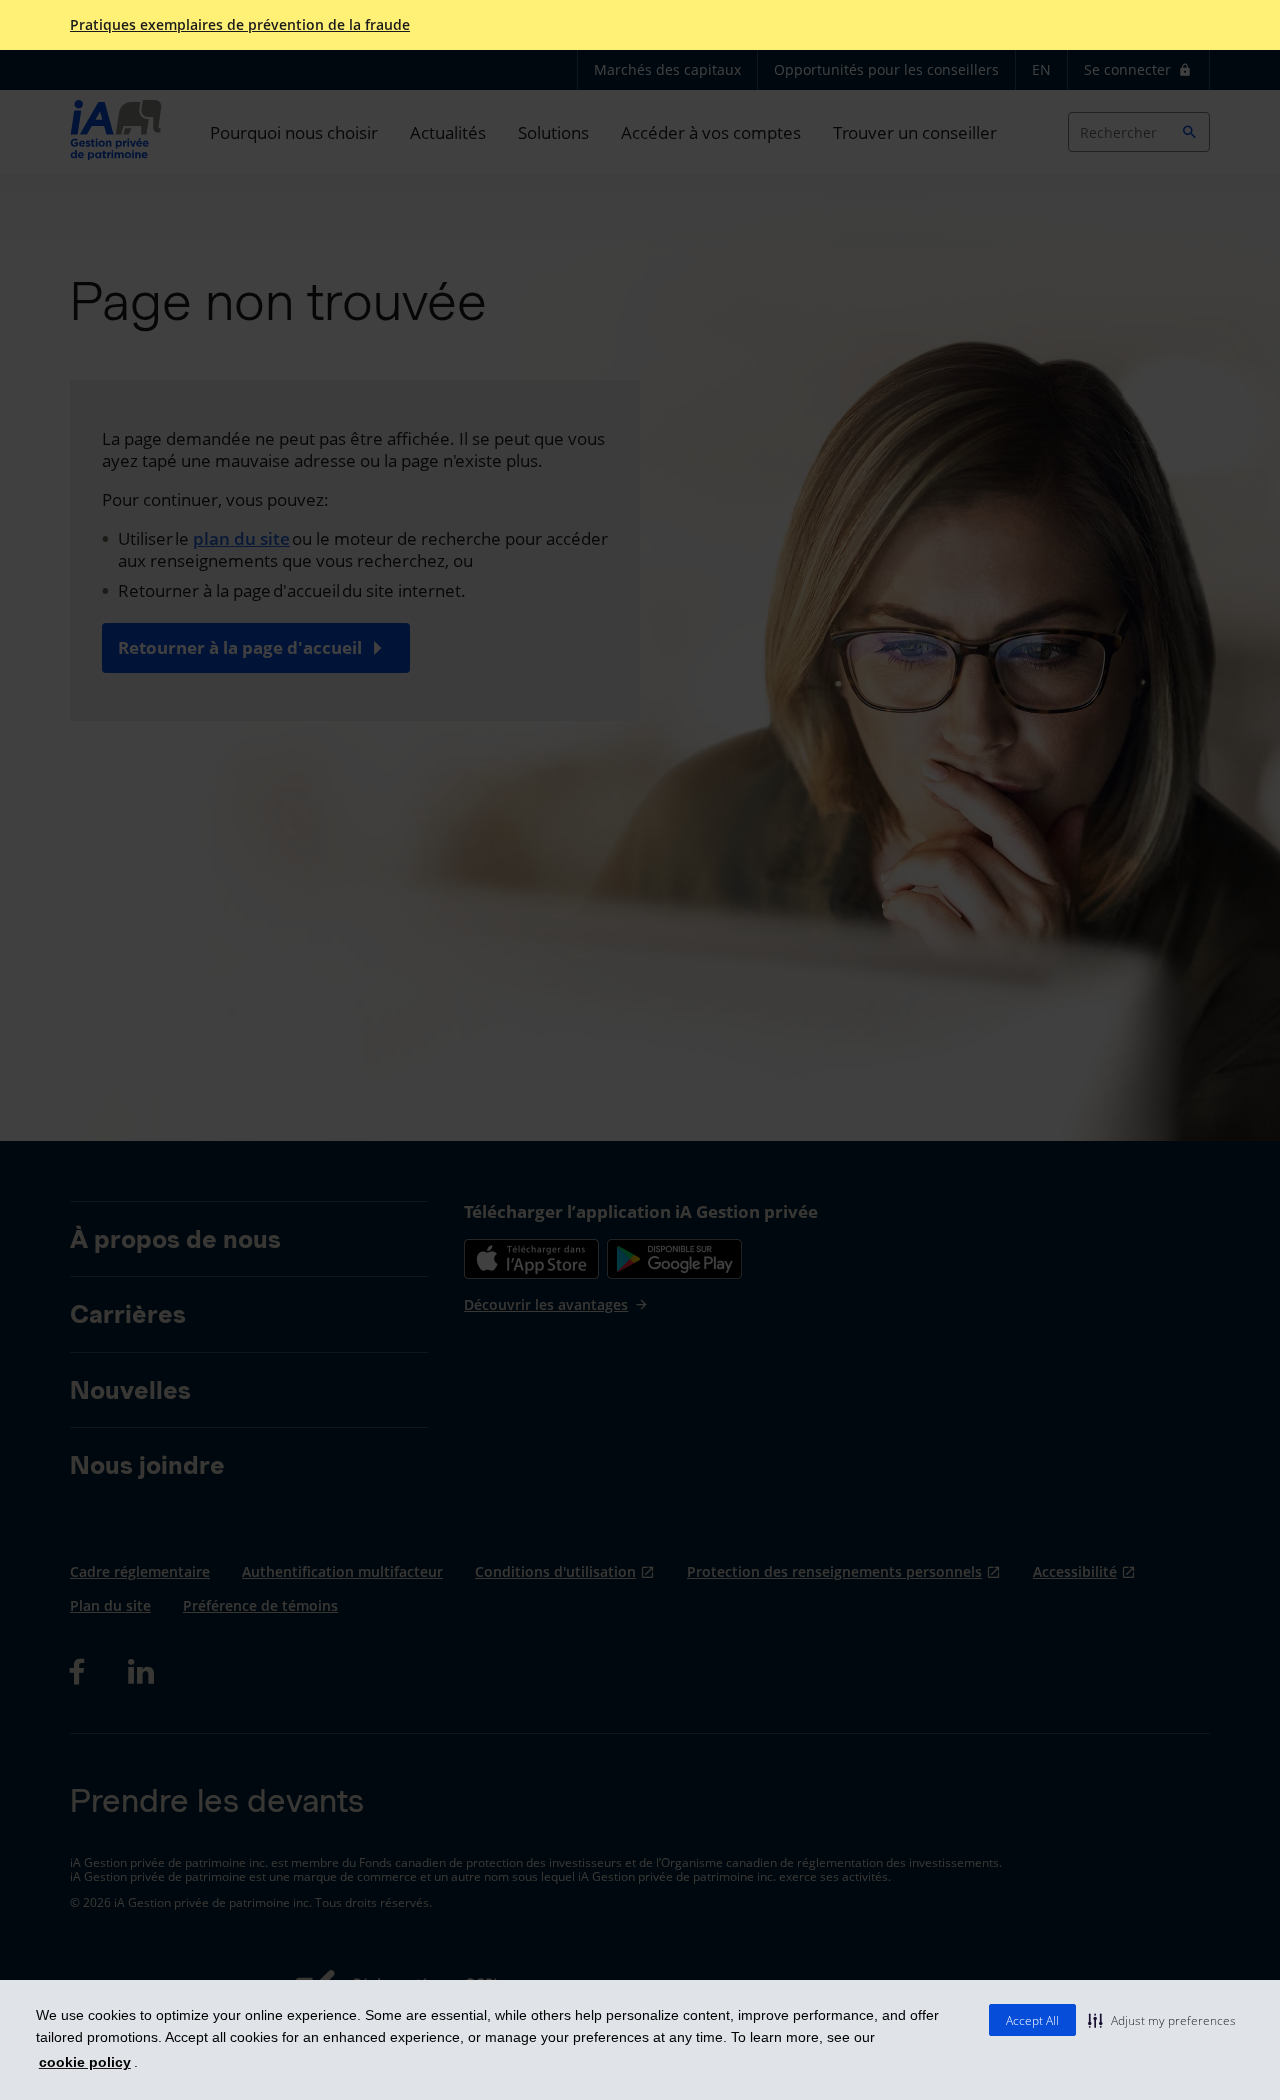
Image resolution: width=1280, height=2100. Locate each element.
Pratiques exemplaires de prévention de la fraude (240, 25)
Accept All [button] (1032, 2020)
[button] (1162, 2020)
